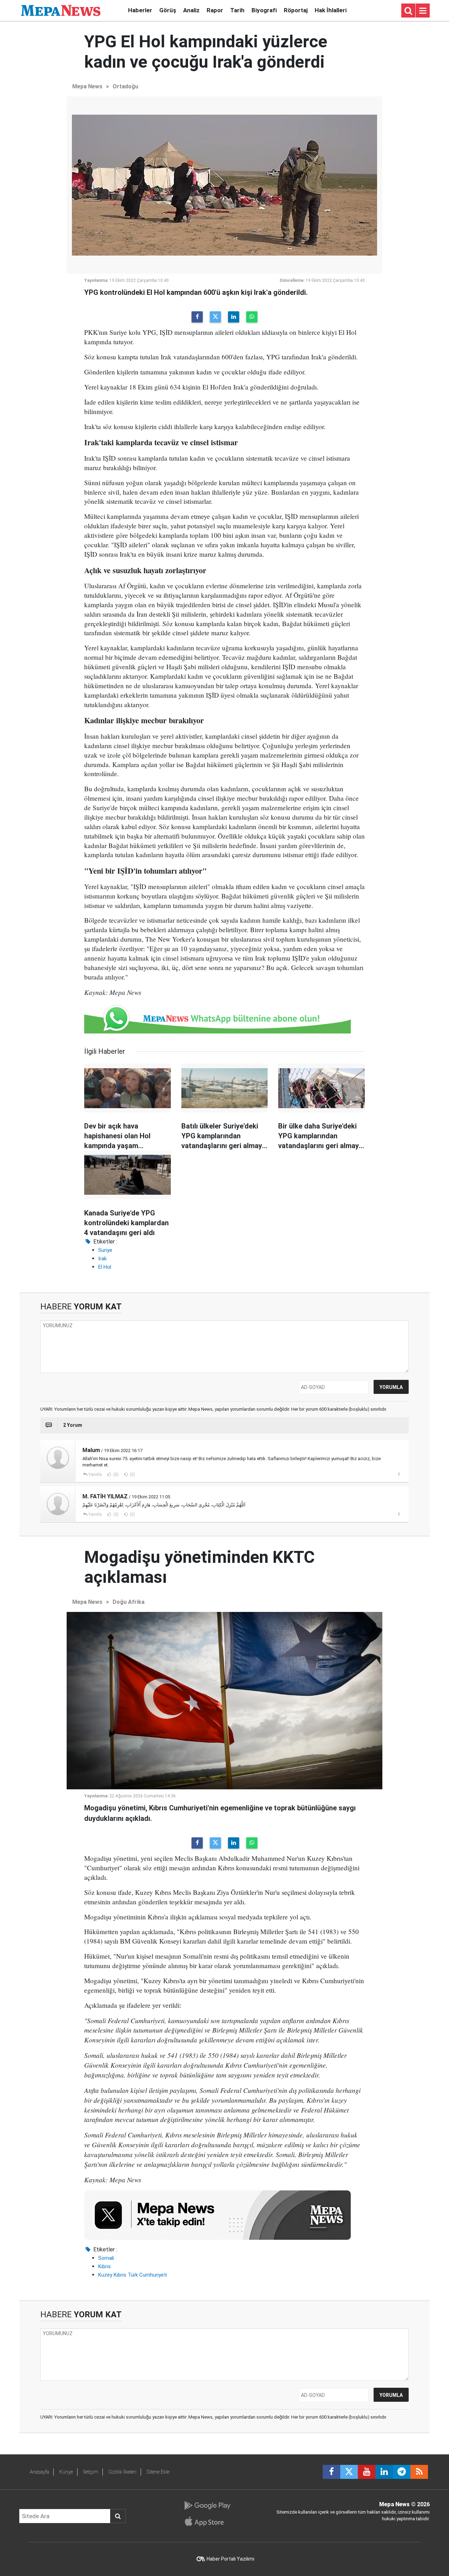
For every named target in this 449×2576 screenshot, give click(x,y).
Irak (102, 1259)
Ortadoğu (125, 86)
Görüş (168, 10)
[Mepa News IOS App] (207, 2521)
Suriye (105, 1250)
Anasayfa (39, 2472)
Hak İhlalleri (331, 10)
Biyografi (264, 10)
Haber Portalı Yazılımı (230, 2559)
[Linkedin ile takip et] (384, 2472)
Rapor (215, 10)
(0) (115, 1475)
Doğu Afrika (129, 1602)
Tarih (237, 10)
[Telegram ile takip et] (402, 2472)
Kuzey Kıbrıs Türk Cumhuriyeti (133, 2275)
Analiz (191, 10)
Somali (106, 2258)
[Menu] (423, 11)
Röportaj (296, 10)
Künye (66, 2472)
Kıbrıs (105, 2266)
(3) (115, 1514)
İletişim (91, 2472)
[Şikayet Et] (399, 1474)
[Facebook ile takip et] (331, 2472)
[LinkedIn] (234, 317)
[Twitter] (215, 317)
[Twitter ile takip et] (349, 2472)
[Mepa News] (61, 10)
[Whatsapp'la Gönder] (252, 317)
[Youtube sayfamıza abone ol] (367, 2472)
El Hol (105, 1267)
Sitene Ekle (158, 2472)
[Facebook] (197, 317)
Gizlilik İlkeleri (122, 2472)
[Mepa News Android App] (207, 2506)
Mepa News (87, 86)
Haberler (140, 10)
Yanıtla (95, 1475)
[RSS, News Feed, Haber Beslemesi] (419, 2472)
